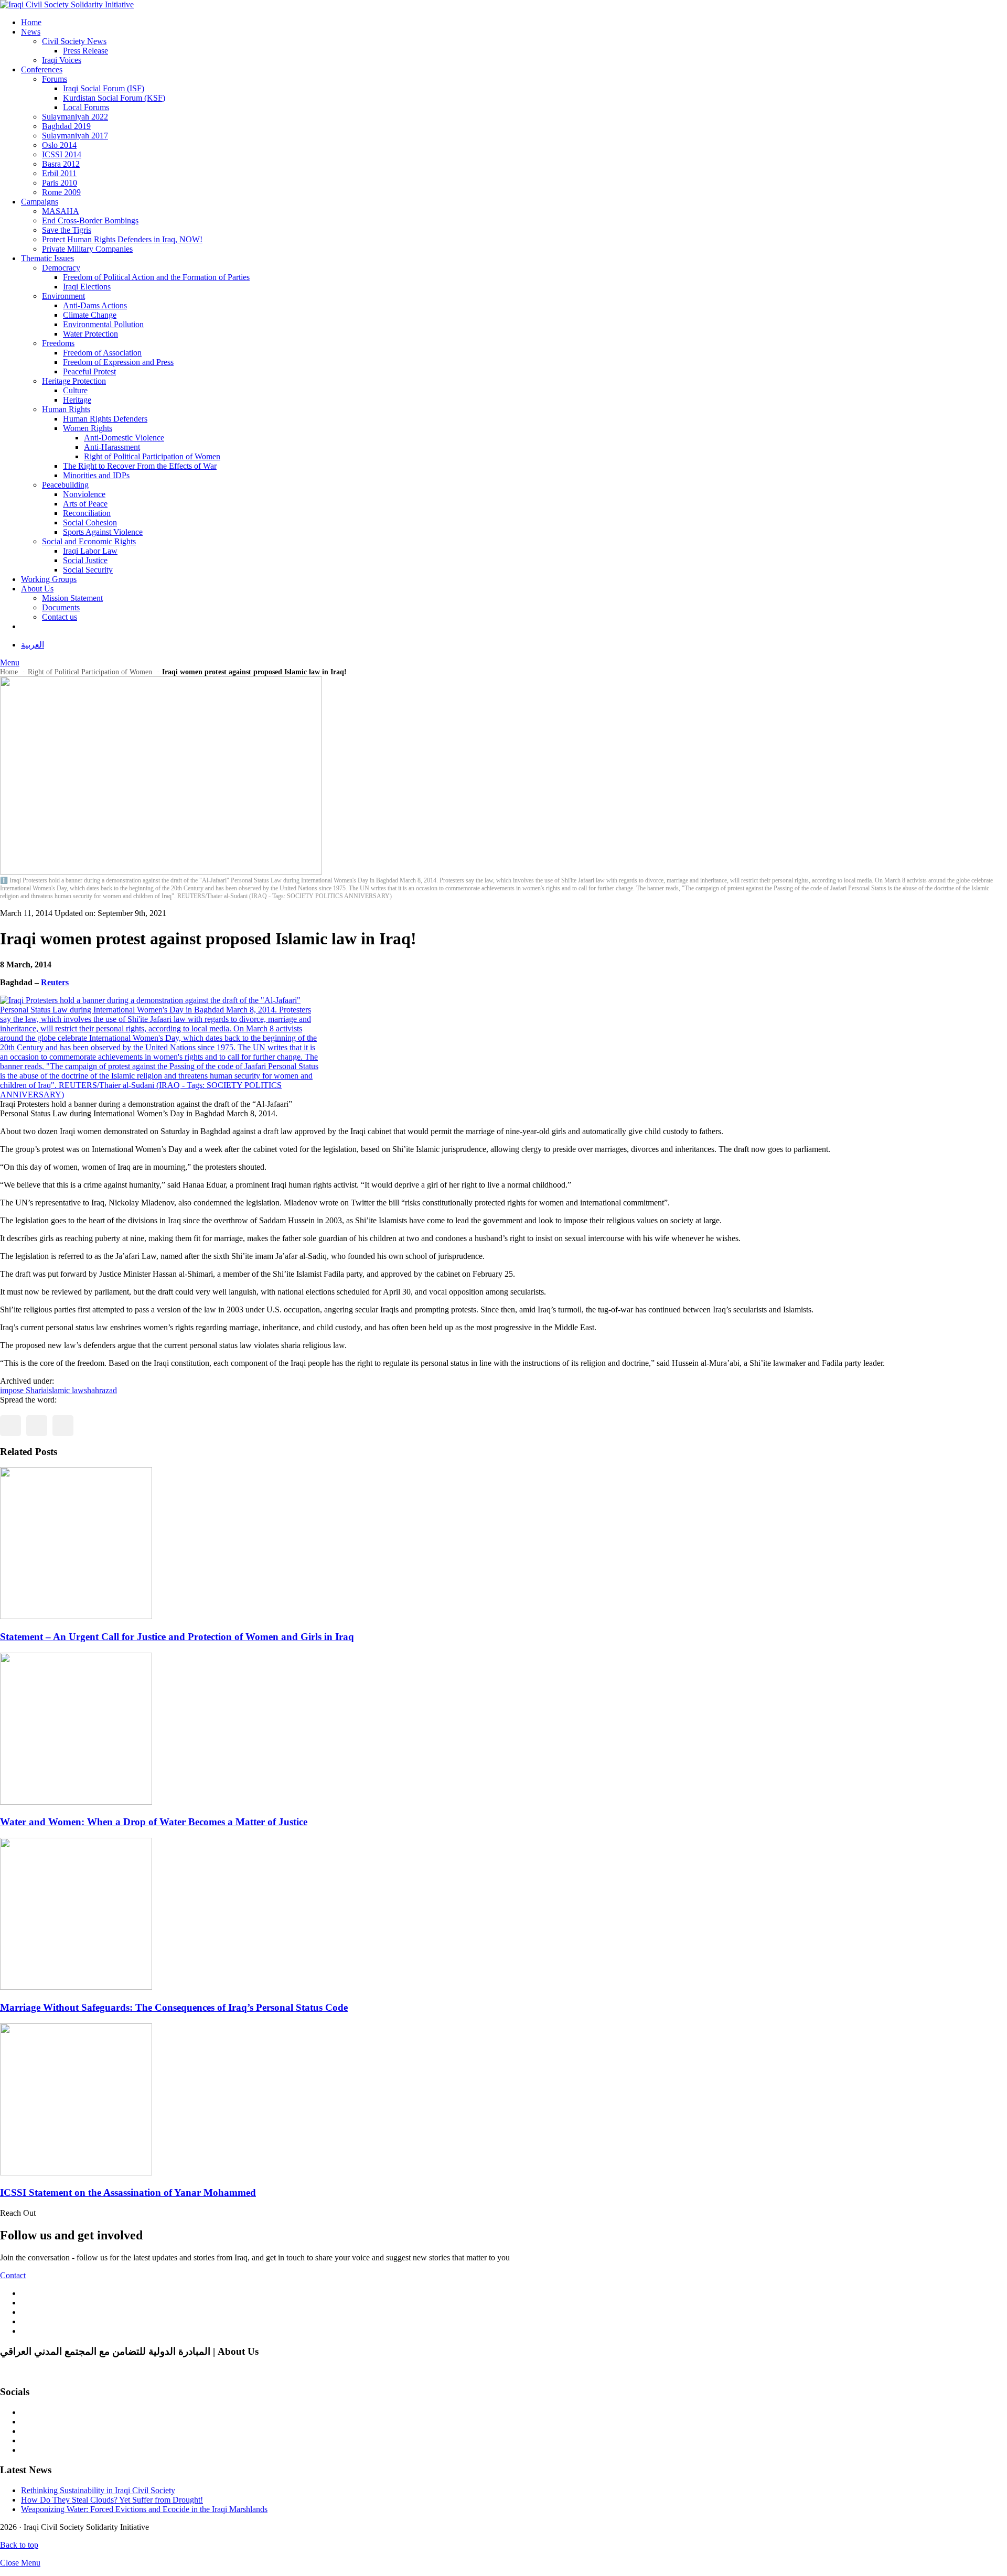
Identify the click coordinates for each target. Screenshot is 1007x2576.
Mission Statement (72, 598)
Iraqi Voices (62, 60)
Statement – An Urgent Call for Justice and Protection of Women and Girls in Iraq (177, 1637)
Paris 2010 (60, 183)
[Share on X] (37, 1426)
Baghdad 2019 (66, 126)
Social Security (88, 570)
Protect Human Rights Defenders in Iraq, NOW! (122, 239)
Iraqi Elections (87, 287)
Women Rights (88, 428)
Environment (63, 296)
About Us (37, 589)
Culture (75, 390)
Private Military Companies (87, 249)
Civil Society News (74, 41)
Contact (13, 2275)
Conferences (42, 69)
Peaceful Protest (89, 371)
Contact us (60, 617)
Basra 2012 (61, 164)
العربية (33, 645)
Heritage (77, 400)
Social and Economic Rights (89, 541)
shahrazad (100, 1390)
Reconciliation (87, 513)
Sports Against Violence (103, 532)
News (31, 32)
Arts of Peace (85, 504)
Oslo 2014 (59, 145)
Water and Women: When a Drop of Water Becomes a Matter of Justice (154, 1822)
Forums (55, 79)
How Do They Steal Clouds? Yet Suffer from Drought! (112, 2500)
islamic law (65, 1390)
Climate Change (90, 315)
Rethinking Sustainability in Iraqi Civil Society (98, 2490)
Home (31, 22)
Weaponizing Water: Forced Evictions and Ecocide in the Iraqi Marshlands (144, 2509)
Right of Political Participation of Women (152, 456)
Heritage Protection (74, 381)
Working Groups (49, 579)
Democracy (61, 268)
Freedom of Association (102, 353)
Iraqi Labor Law (90, 551)
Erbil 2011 (59, 173)
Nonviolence (84, 494)
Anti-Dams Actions (95, 305)
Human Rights (66, 409)
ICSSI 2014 (62, 154)
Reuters (55, 982)
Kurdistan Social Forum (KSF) (114, 98)
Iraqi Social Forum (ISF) (104, 88)
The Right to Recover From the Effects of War (140, 466)
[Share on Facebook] (10, 1426)
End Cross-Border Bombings (90, 220)
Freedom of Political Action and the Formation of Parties (156, 277)
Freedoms (58, 343)
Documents (61, 607)
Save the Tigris (67, 230)
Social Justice (85, 560)
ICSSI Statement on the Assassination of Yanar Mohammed (128, 2192)
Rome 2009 (61, 192)
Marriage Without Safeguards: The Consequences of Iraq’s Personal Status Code (174, 2007)
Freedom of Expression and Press (118, 362)
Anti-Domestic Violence (124, 438)
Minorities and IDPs (96, 475)
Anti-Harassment (112, 447)
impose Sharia (23, 1390)
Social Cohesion (90, 522)
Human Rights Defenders (105, 419)
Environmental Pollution (103, 324)
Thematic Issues (47, 258)
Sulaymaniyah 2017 (75, 136)
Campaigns (40, 202)
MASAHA (61, 211)
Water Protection (90, 334)
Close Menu (20, 2563)
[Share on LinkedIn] (63, 1426)
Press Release (85, 51)
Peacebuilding (65, 485)
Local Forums (86, 107)
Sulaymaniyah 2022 (75, 117)
